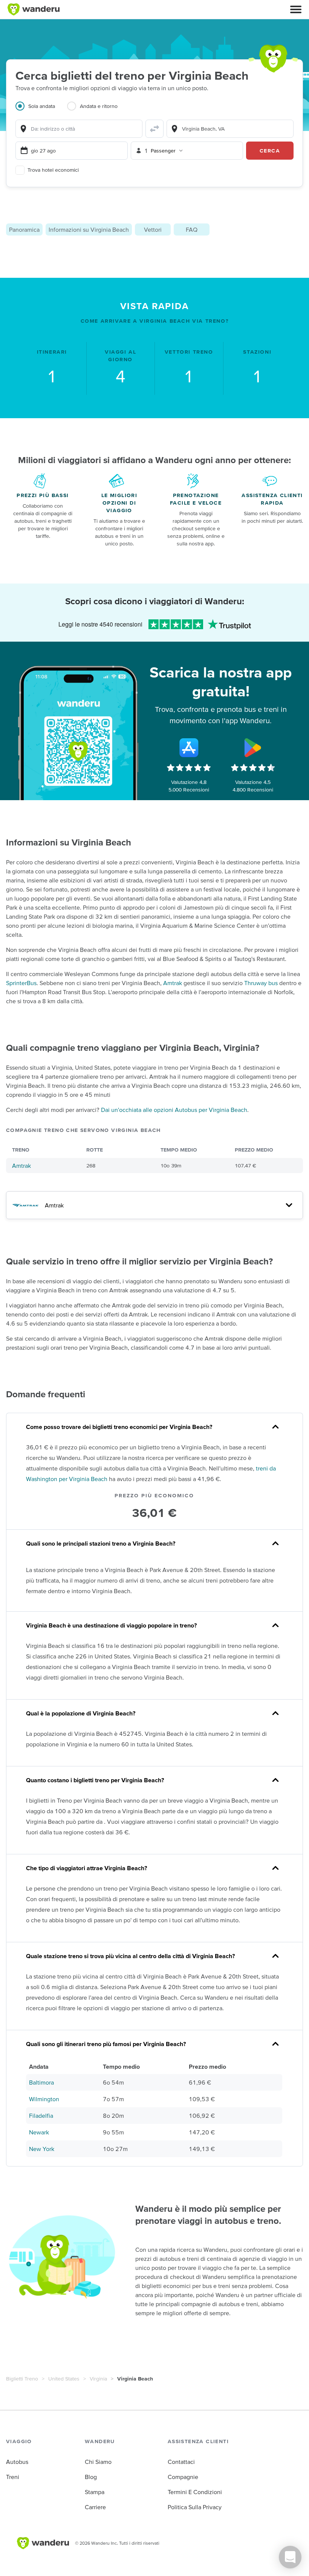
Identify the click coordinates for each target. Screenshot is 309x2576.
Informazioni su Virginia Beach (89, 229)
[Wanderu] (34, 9)
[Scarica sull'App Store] (189, 748)
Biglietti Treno (22, 2379)
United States (64, 2379)
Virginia (98, 2379)
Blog (91, 2477)
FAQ (192, 229)
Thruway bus (261, 983)
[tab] (41, 111)
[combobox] (79, 129)
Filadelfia (41, 2116)
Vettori (153, 229)
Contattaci (181, 2462)
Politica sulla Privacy (195, 2507)
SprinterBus (21, 983)
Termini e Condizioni (195, 2492)
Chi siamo (98, 2462)
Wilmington (44, 2099)
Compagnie (183, 2477)
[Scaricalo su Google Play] (253, 748)
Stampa (95, 2492)
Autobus (17, 2462)
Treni (13, 2477)
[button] (296, 9)
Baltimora (41, 2082)
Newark (39, 2132)
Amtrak (173, 983)
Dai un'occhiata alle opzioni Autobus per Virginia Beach (174, 1110)
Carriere (95, 2507)
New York (42, 2149)
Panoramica (24, 229)
